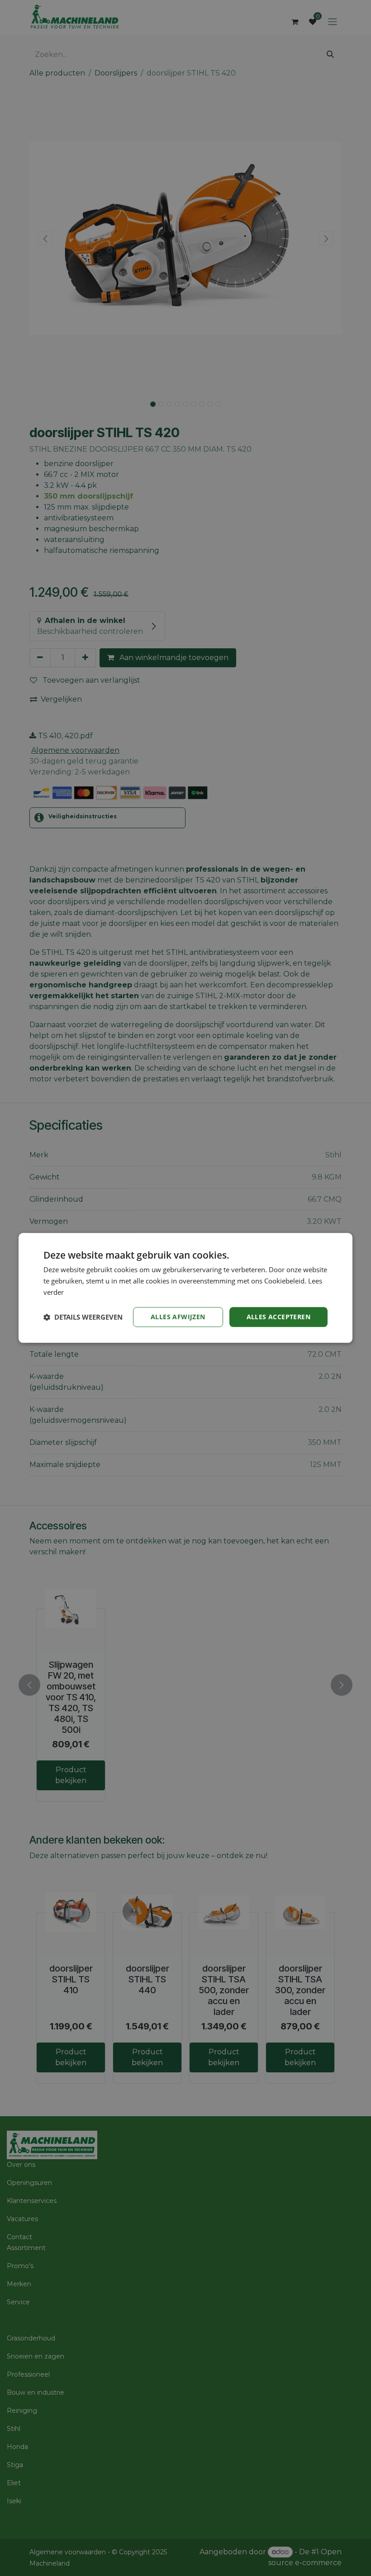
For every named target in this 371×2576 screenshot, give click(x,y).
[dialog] (185, 1288)
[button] (83, 1317)
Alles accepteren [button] (278, 1317)
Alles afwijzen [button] (178, 1317)
